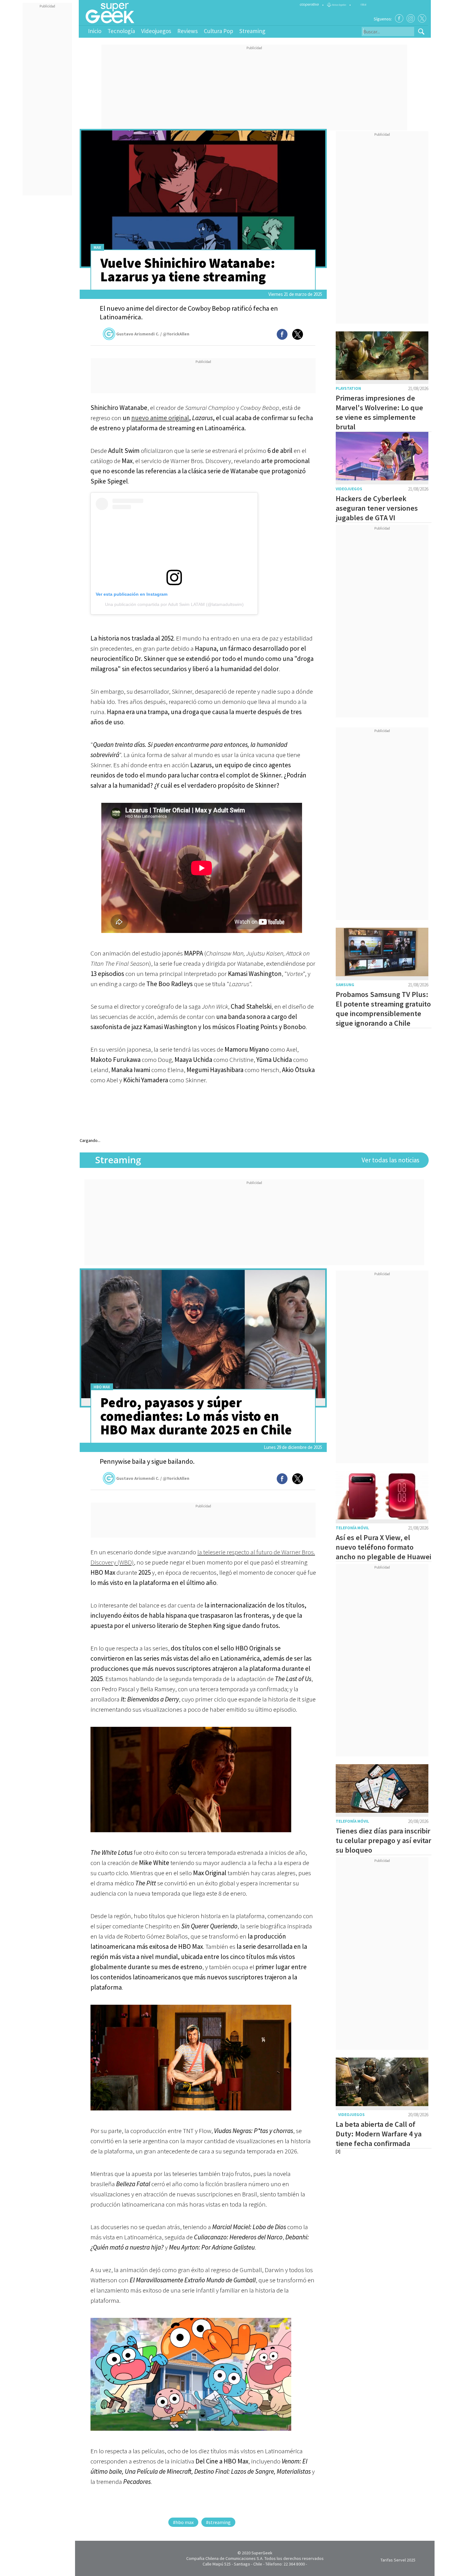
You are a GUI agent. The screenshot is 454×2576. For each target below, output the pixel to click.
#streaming (218, 2522)
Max (97, 247)
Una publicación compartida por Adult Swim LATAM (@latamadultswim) (174, 604)
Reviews (187, 31)
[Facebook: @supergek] (399, 18)
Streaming (252, 31)
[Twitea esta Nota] (298, 334)
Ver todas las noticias (391, 1160)
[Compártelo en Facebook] (282, 334)
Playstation (348, 388)
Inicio (95, 31)
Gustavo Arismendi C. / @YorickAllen (153, 334)
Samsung (345, 985)
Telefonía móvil (352, 1528)
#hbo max (183, 2522)
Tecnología (121, 31)
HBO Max (102, 1387)
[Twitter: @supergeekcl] (422, 18)
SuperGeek (262, 2553)
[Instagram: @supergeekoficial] (411, 18)
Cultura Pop (219, 31)
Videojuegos (156, 31)
